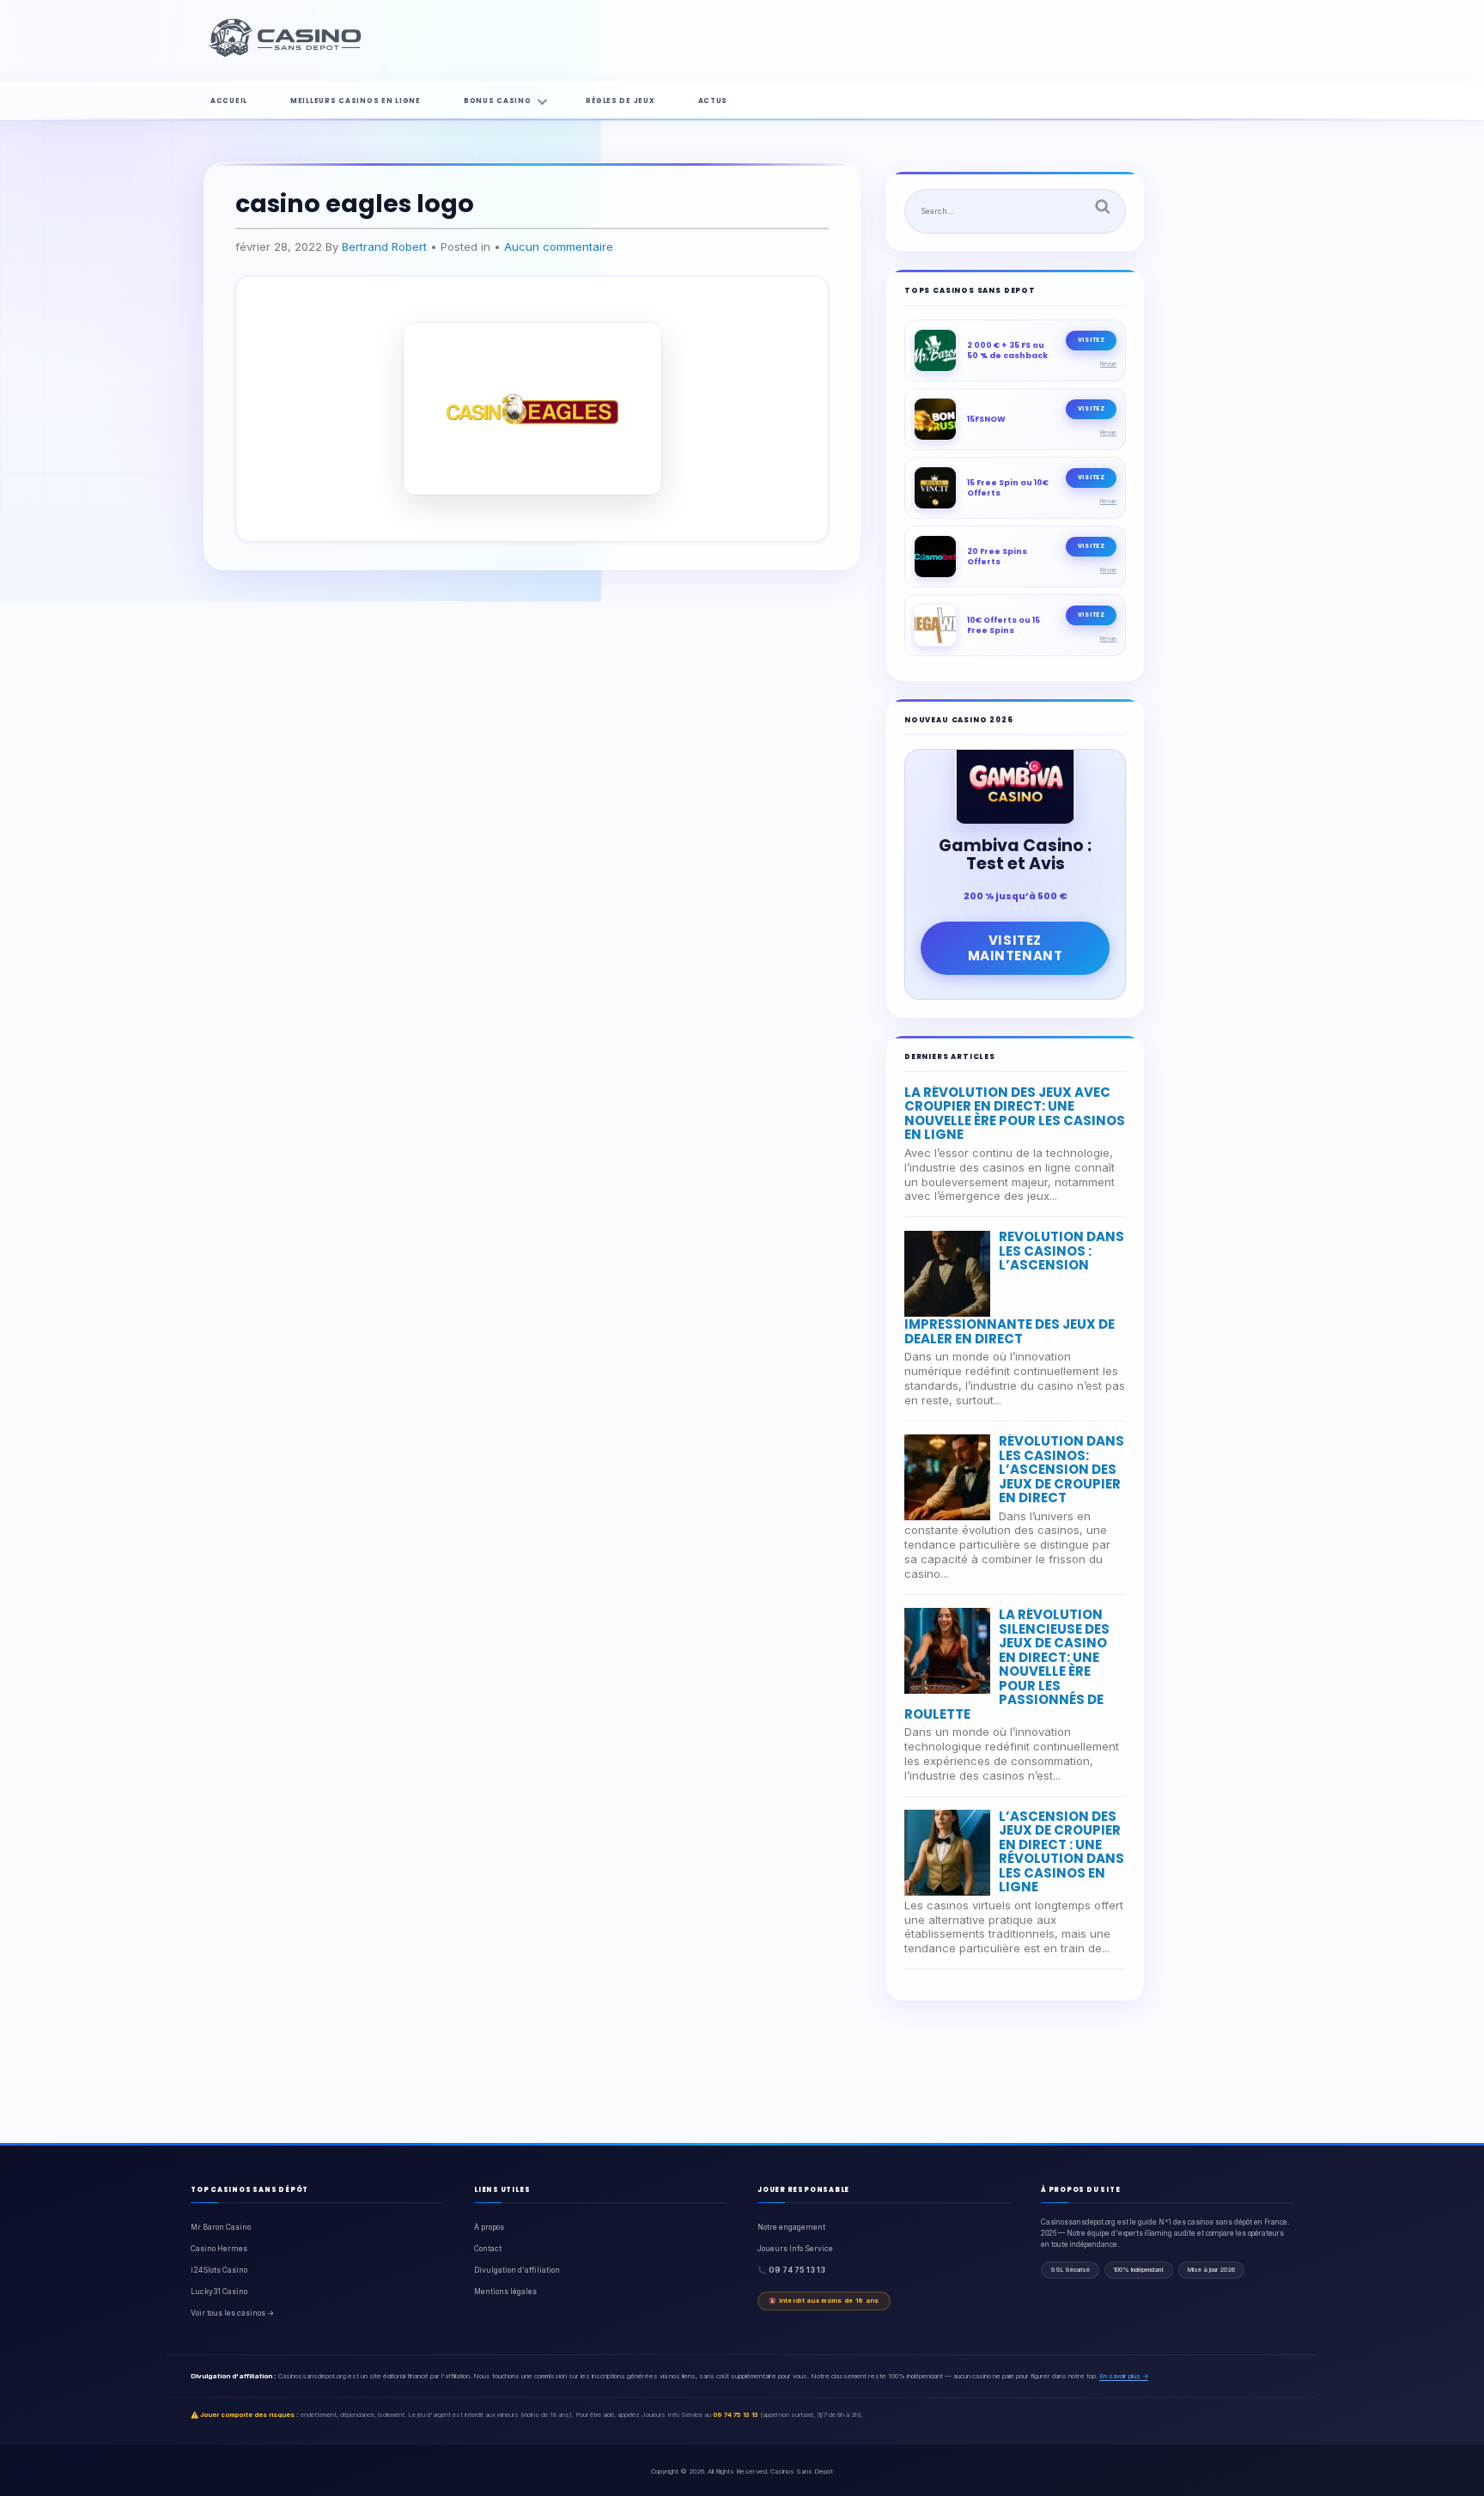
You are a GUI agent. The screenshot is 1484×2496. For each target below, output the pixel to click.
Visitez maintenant (1016, 948)
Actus (713, 101)
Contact (488, 2249)
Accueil (229, 101)
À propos (489, 2227)
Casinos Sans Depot (802, 2471)
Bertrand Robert (384, 247)
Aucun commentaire (559, 247)
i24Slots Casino (219, 2270)
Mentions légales (505, 2292)
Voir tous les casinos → (232, 2313)
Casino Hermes (219, 2249)
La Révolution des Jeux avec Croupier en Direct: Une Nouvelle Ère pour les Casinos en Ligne (1015, 1114)
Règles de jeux (620, 101)
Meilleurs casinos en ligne (356, 101)
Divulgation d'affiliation (517, 2270)
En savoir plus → (1124, 2376)
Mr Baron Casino (221, 2227)
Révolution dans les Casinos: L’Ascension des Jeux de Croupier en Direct (1061, 1469)
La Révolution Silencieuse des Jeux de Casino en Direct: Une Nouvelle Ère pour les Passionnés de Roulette (1007, 1664)
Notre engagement (791, 2227)
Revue (1108, 364)
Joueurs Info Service (795, 2249)
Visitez (1091, 340)
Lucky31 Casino (219, 2292)
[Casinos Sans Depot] (287, 54)
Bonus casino (498, 101)
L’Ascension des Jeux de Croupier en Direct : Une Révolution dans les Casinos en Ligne (1061, 1852)
